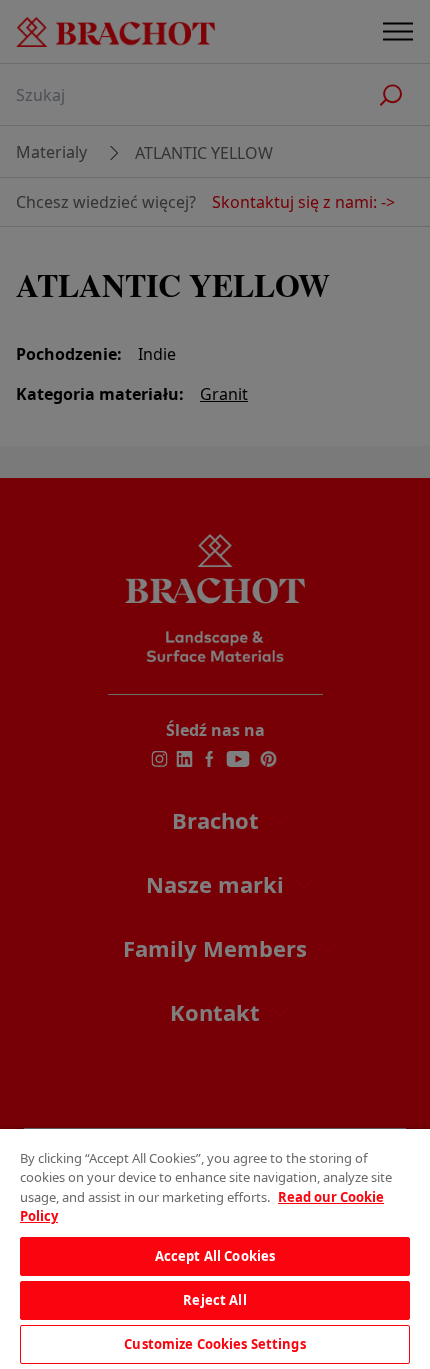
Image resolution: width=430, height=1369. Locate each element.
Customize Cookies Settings (214, 1344)
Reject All (214, 1300)
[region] (215, 1249)
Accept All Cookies (215, 1256)
